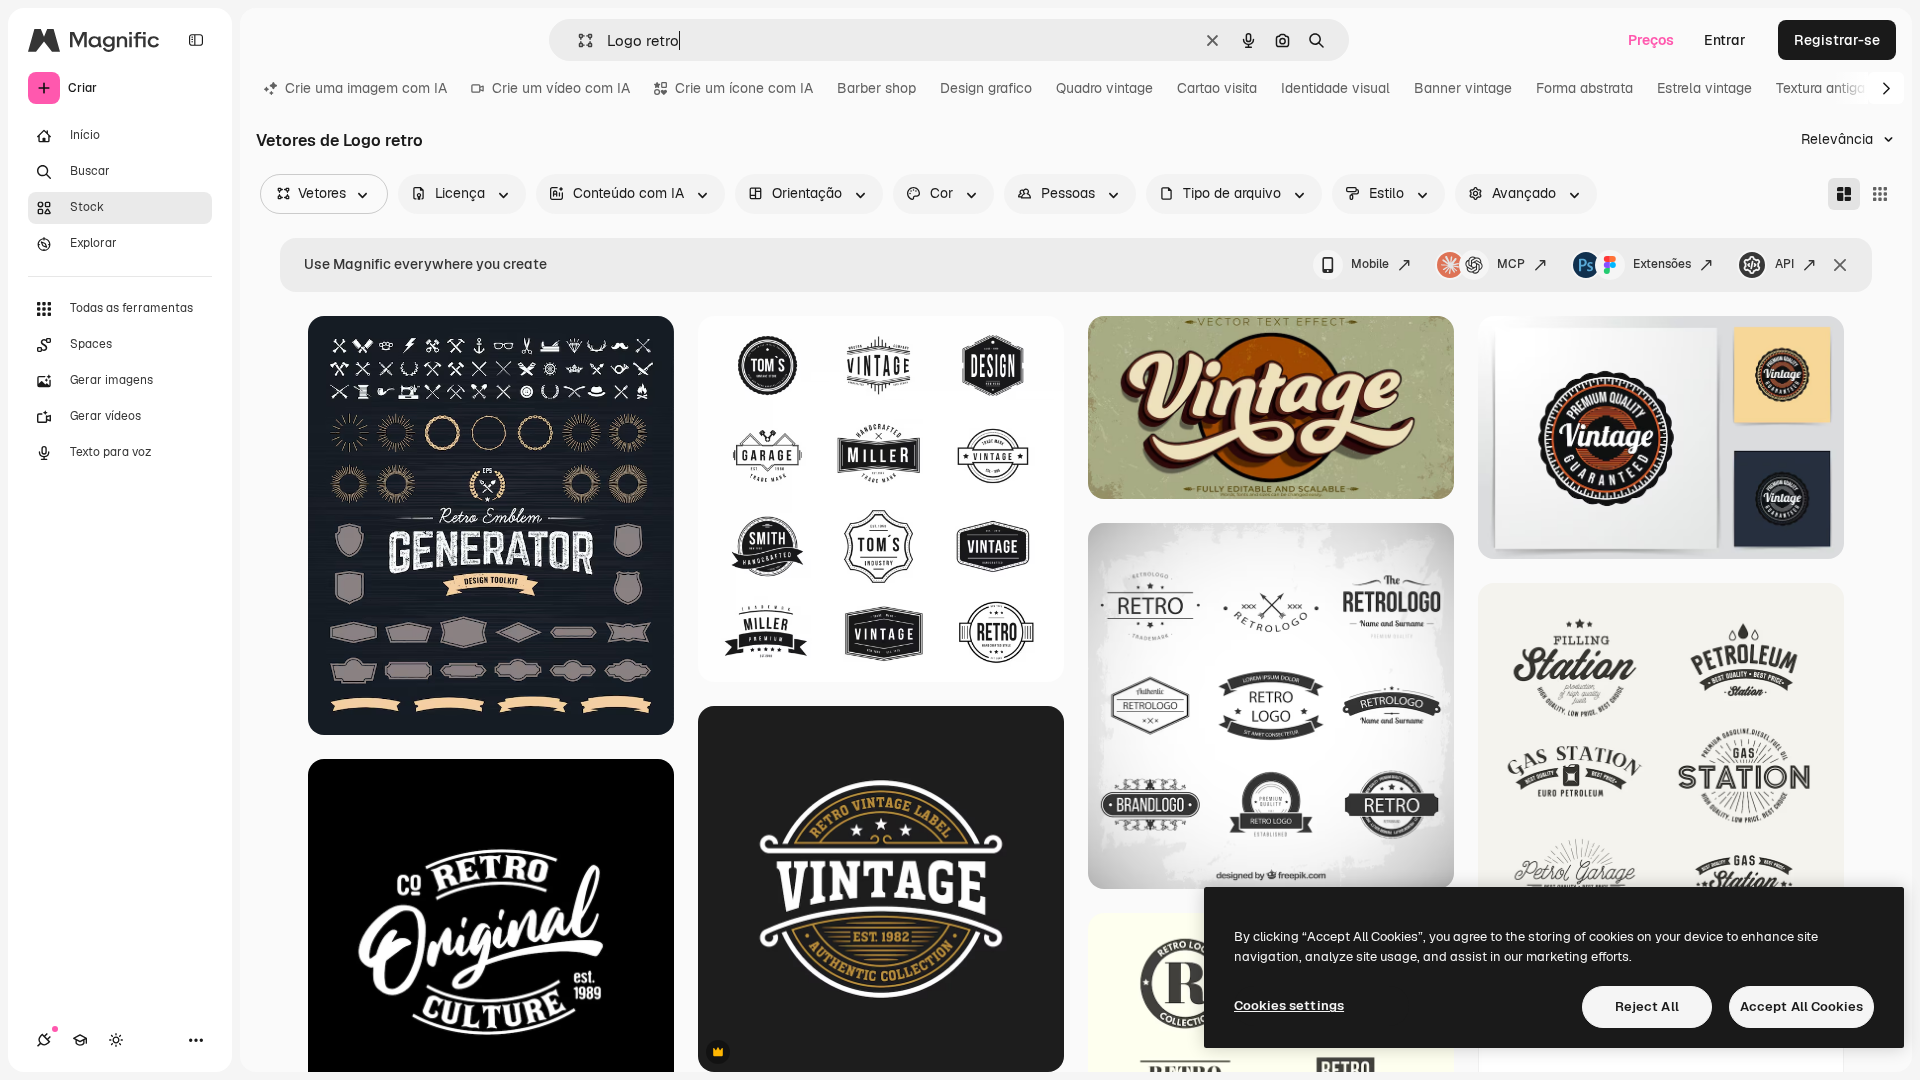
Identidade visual (1335, 88)
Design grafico (986, 88)
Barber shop (876, 88)
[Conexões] (44, 1040)
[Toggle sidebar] (196, 40)
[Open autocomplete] (577, 40)
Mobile (1370, 264)
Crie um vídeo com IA (561, 88)
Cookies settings (1289, 1005)
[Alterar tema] (116, 1040)
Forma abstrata (1584, 88)
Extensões (1662, 264)
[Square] (1880, 194)
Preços (1651, 40)
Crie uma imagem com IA (366, 88)
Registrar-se (1837, 40)
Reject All (1647, 1006)
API (1784, 264)
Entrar (1725, 40)
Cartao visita (1217, 88)
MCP (1511, 264)
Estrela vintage (1704, 88)
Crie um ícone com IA (744, 88)
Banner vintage (1463, 88)
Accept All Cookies (1801, 1006)
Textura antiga (1820, 88)
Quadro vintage (1104, 88)
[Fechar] (1840, 265)
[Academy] (80, 1040)
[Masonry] (1844, 194)
